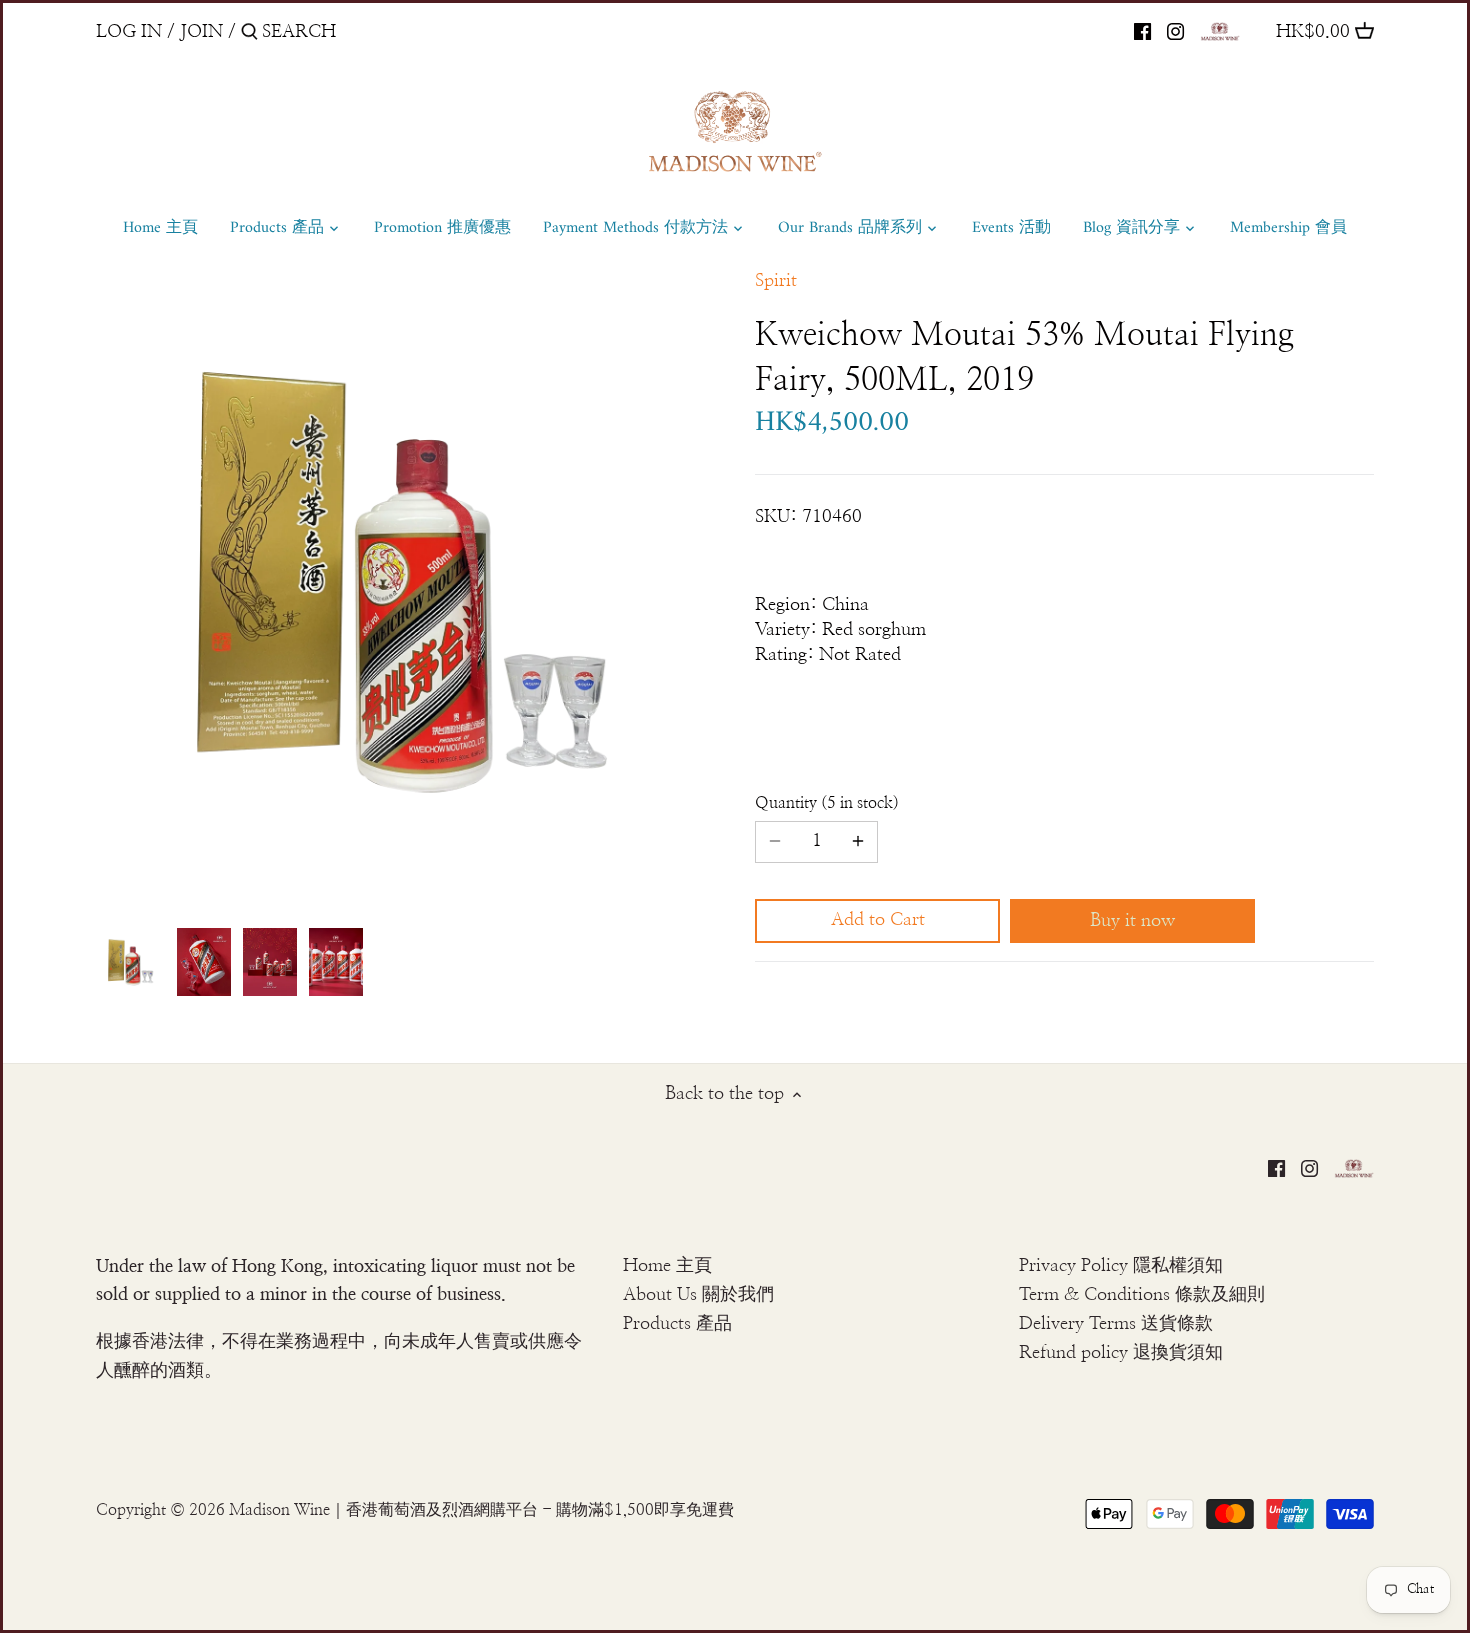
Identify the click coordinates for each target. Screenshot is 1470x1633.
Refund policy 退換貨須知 (1121, 1353)
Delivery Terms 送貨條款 (1116, 1324)
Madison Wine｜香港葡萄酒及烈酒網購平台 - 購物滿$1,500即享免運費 (481, 1510)
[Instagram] (1175, 31)
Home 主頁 (667, 1266)
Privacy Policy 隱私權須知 (1121, 1266)
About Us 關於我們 (698, 1295)
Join (201, 32)
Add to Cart (878, 920)
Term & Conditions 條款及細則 (1142, 1295)
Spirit (776, 281)
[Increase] (858, 842)
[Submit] (249, 34)
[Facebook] (1142, 31)
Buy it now (1132, 921)
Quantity (824, 803)
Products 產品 (677, 1324)
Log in (129, 32)
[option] (131, 962)
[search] (347, 31)
